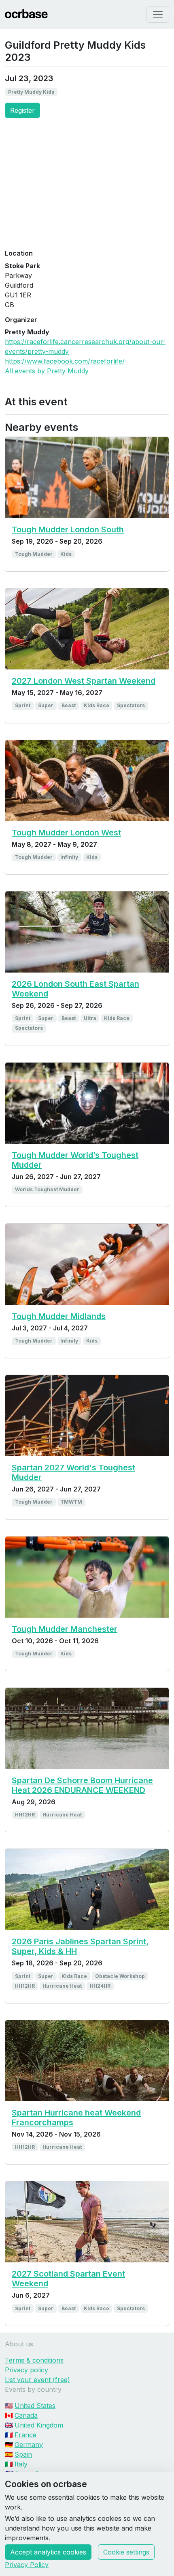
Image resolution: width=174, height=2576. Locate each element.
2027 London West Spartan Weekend (84, 681)
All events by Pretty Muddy (47, 371)
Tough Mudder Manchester (65, 1629)
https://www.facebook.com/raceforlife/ (65, 361)
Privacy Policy (27, 2565)
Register (22, 110)
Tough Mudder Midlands (59, 1316)
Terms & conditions (34, 2360)
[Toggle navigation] (158, 15)
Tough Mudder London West (66, 833)
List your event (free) (37, 2380)
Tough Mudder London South (68, 529)
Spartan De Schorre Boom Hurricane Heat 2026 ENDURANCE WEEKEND (82, 1785)
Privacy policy (27, 2370)
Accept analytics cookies (48, 2552)
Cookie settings (126, 2552)
